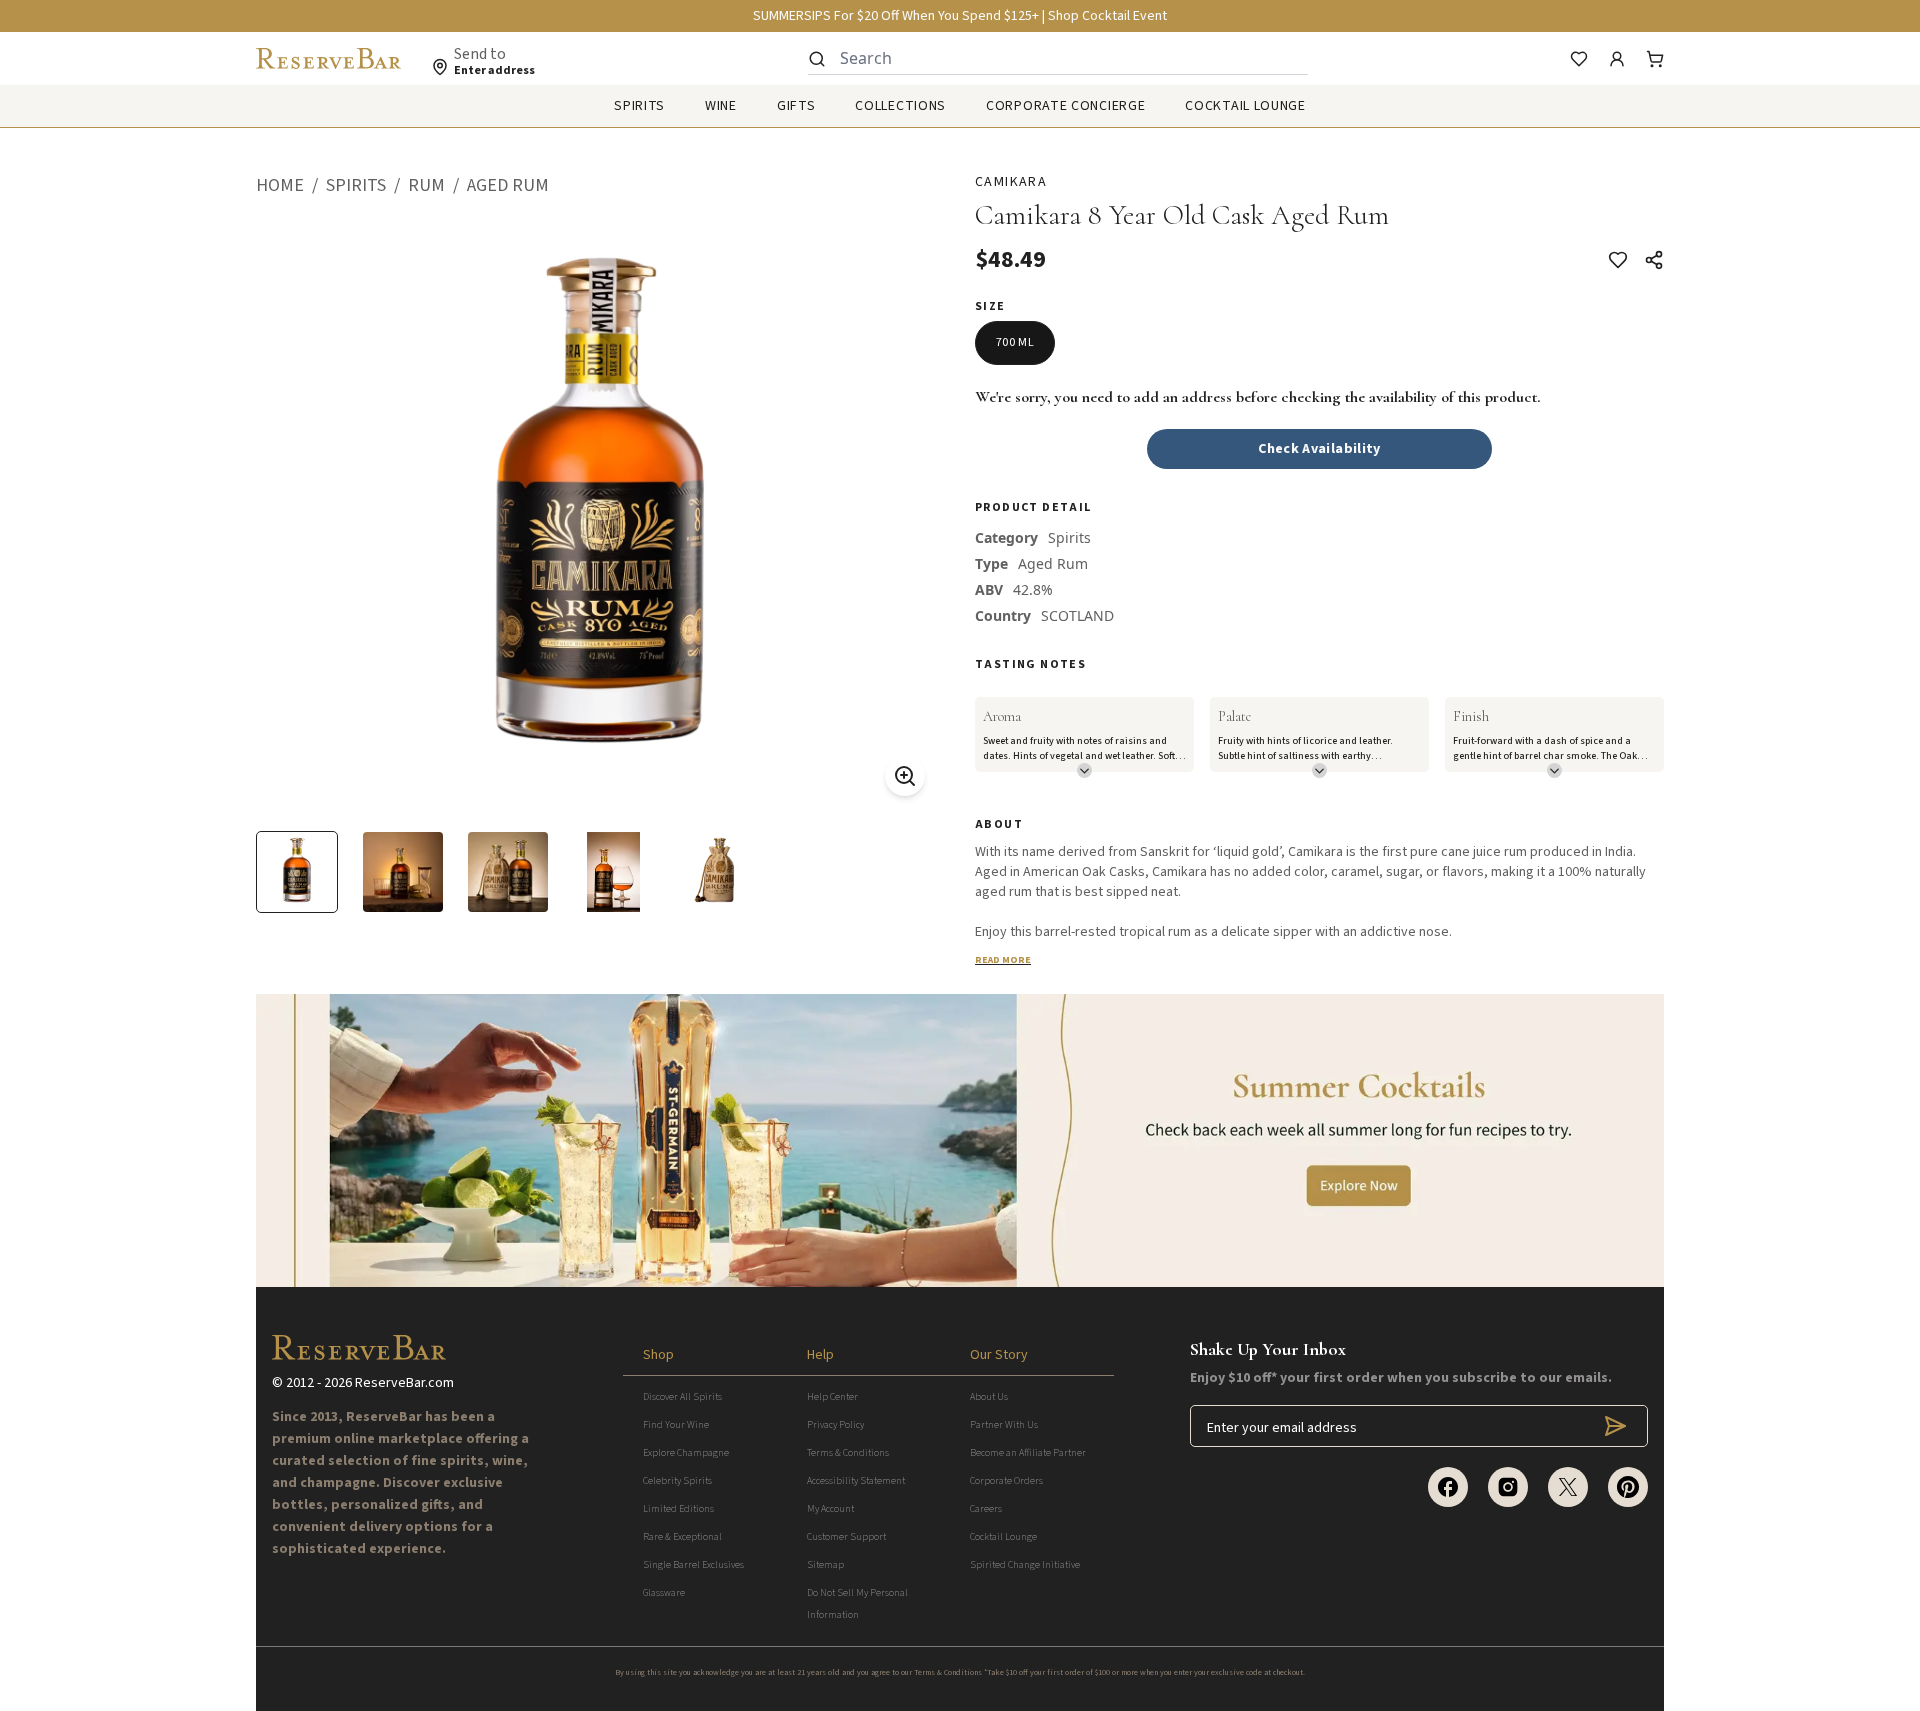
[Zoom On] (905, 776)
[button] (291, 186)
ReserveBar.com (404, 1383)
